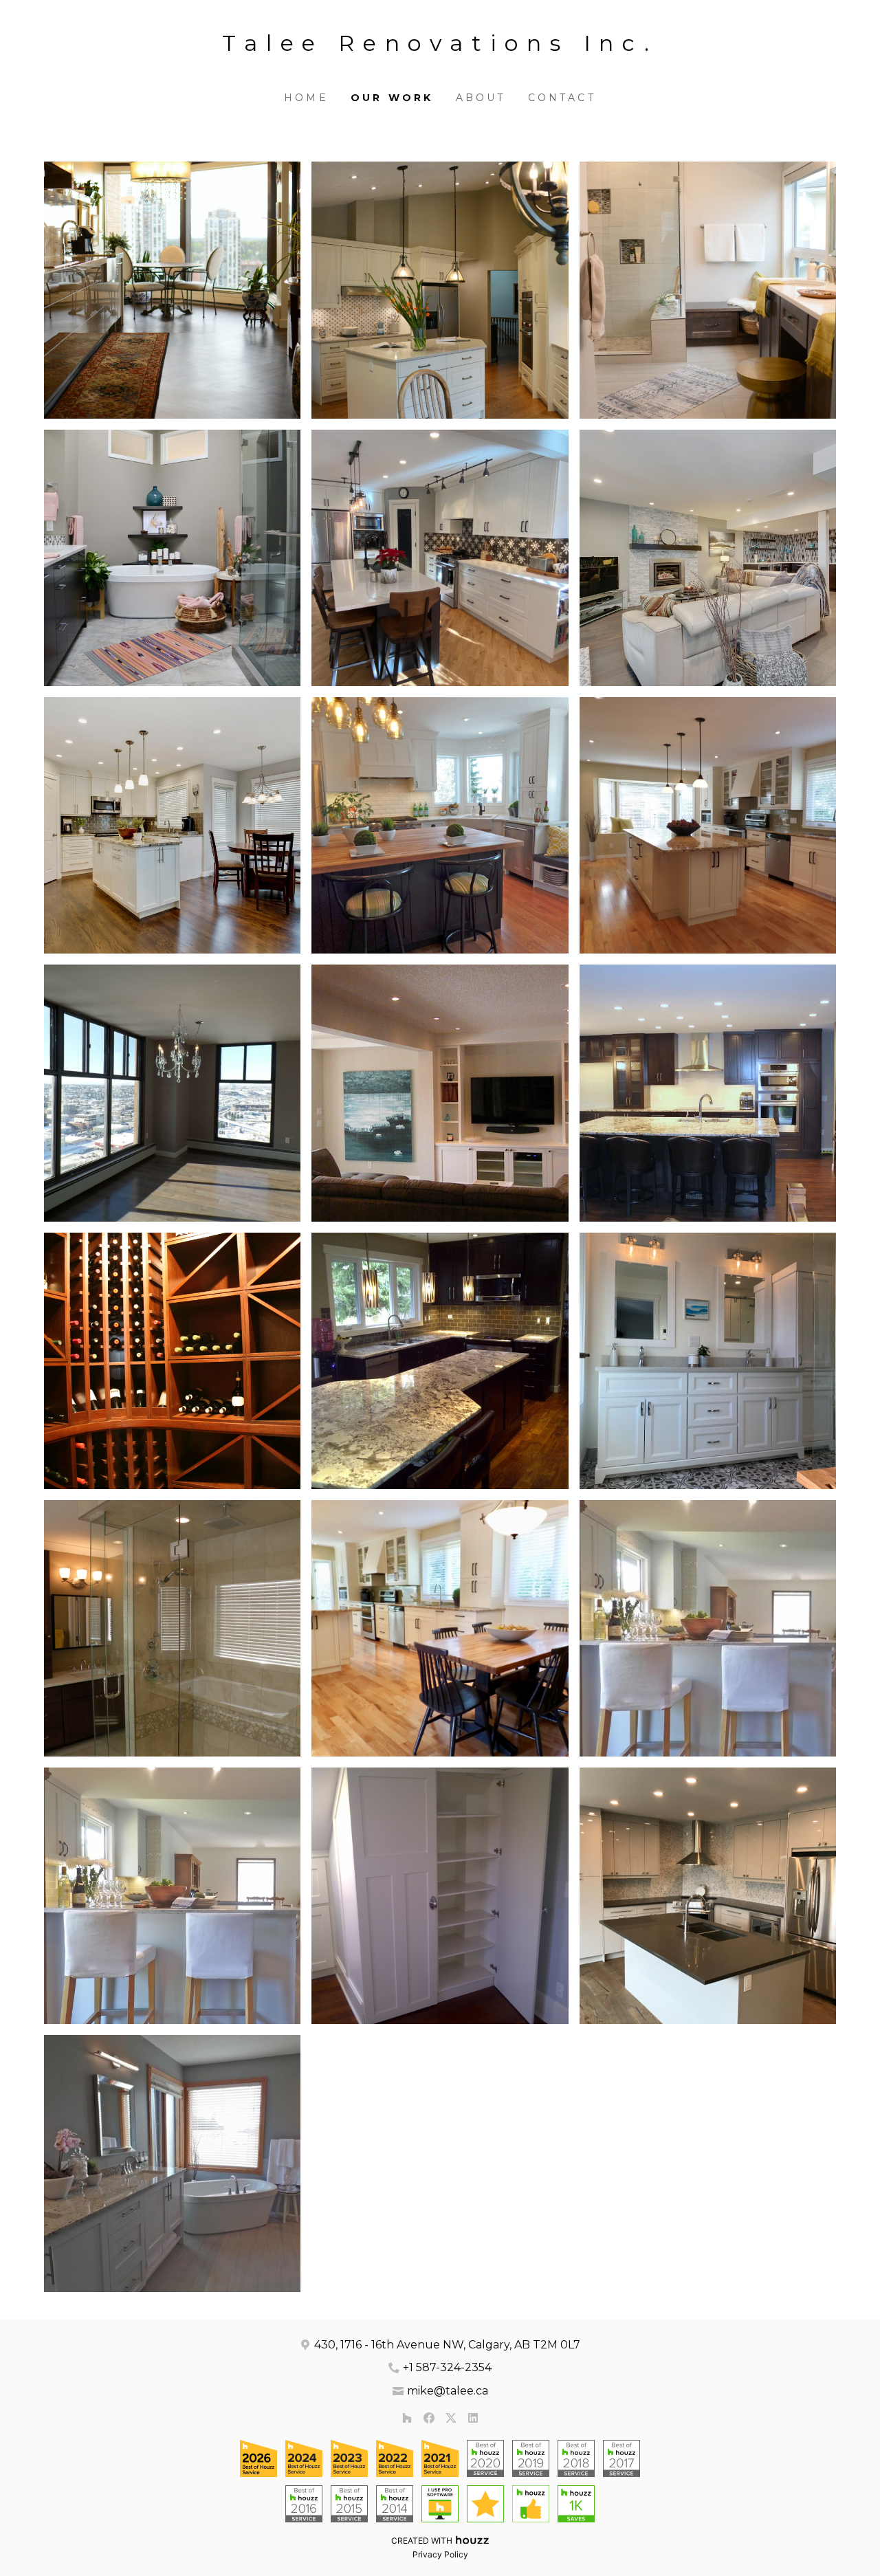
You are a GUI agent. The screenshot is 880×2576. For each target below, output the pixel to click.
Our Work (392, 98)
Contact (562, 98)
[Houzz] (407, 2418)
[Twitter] (451, 2418)
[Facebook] (429, 2418)
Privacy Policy (440, 2554)
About (481, 98)
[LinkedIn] (473, 2418)
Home (306, 98)
